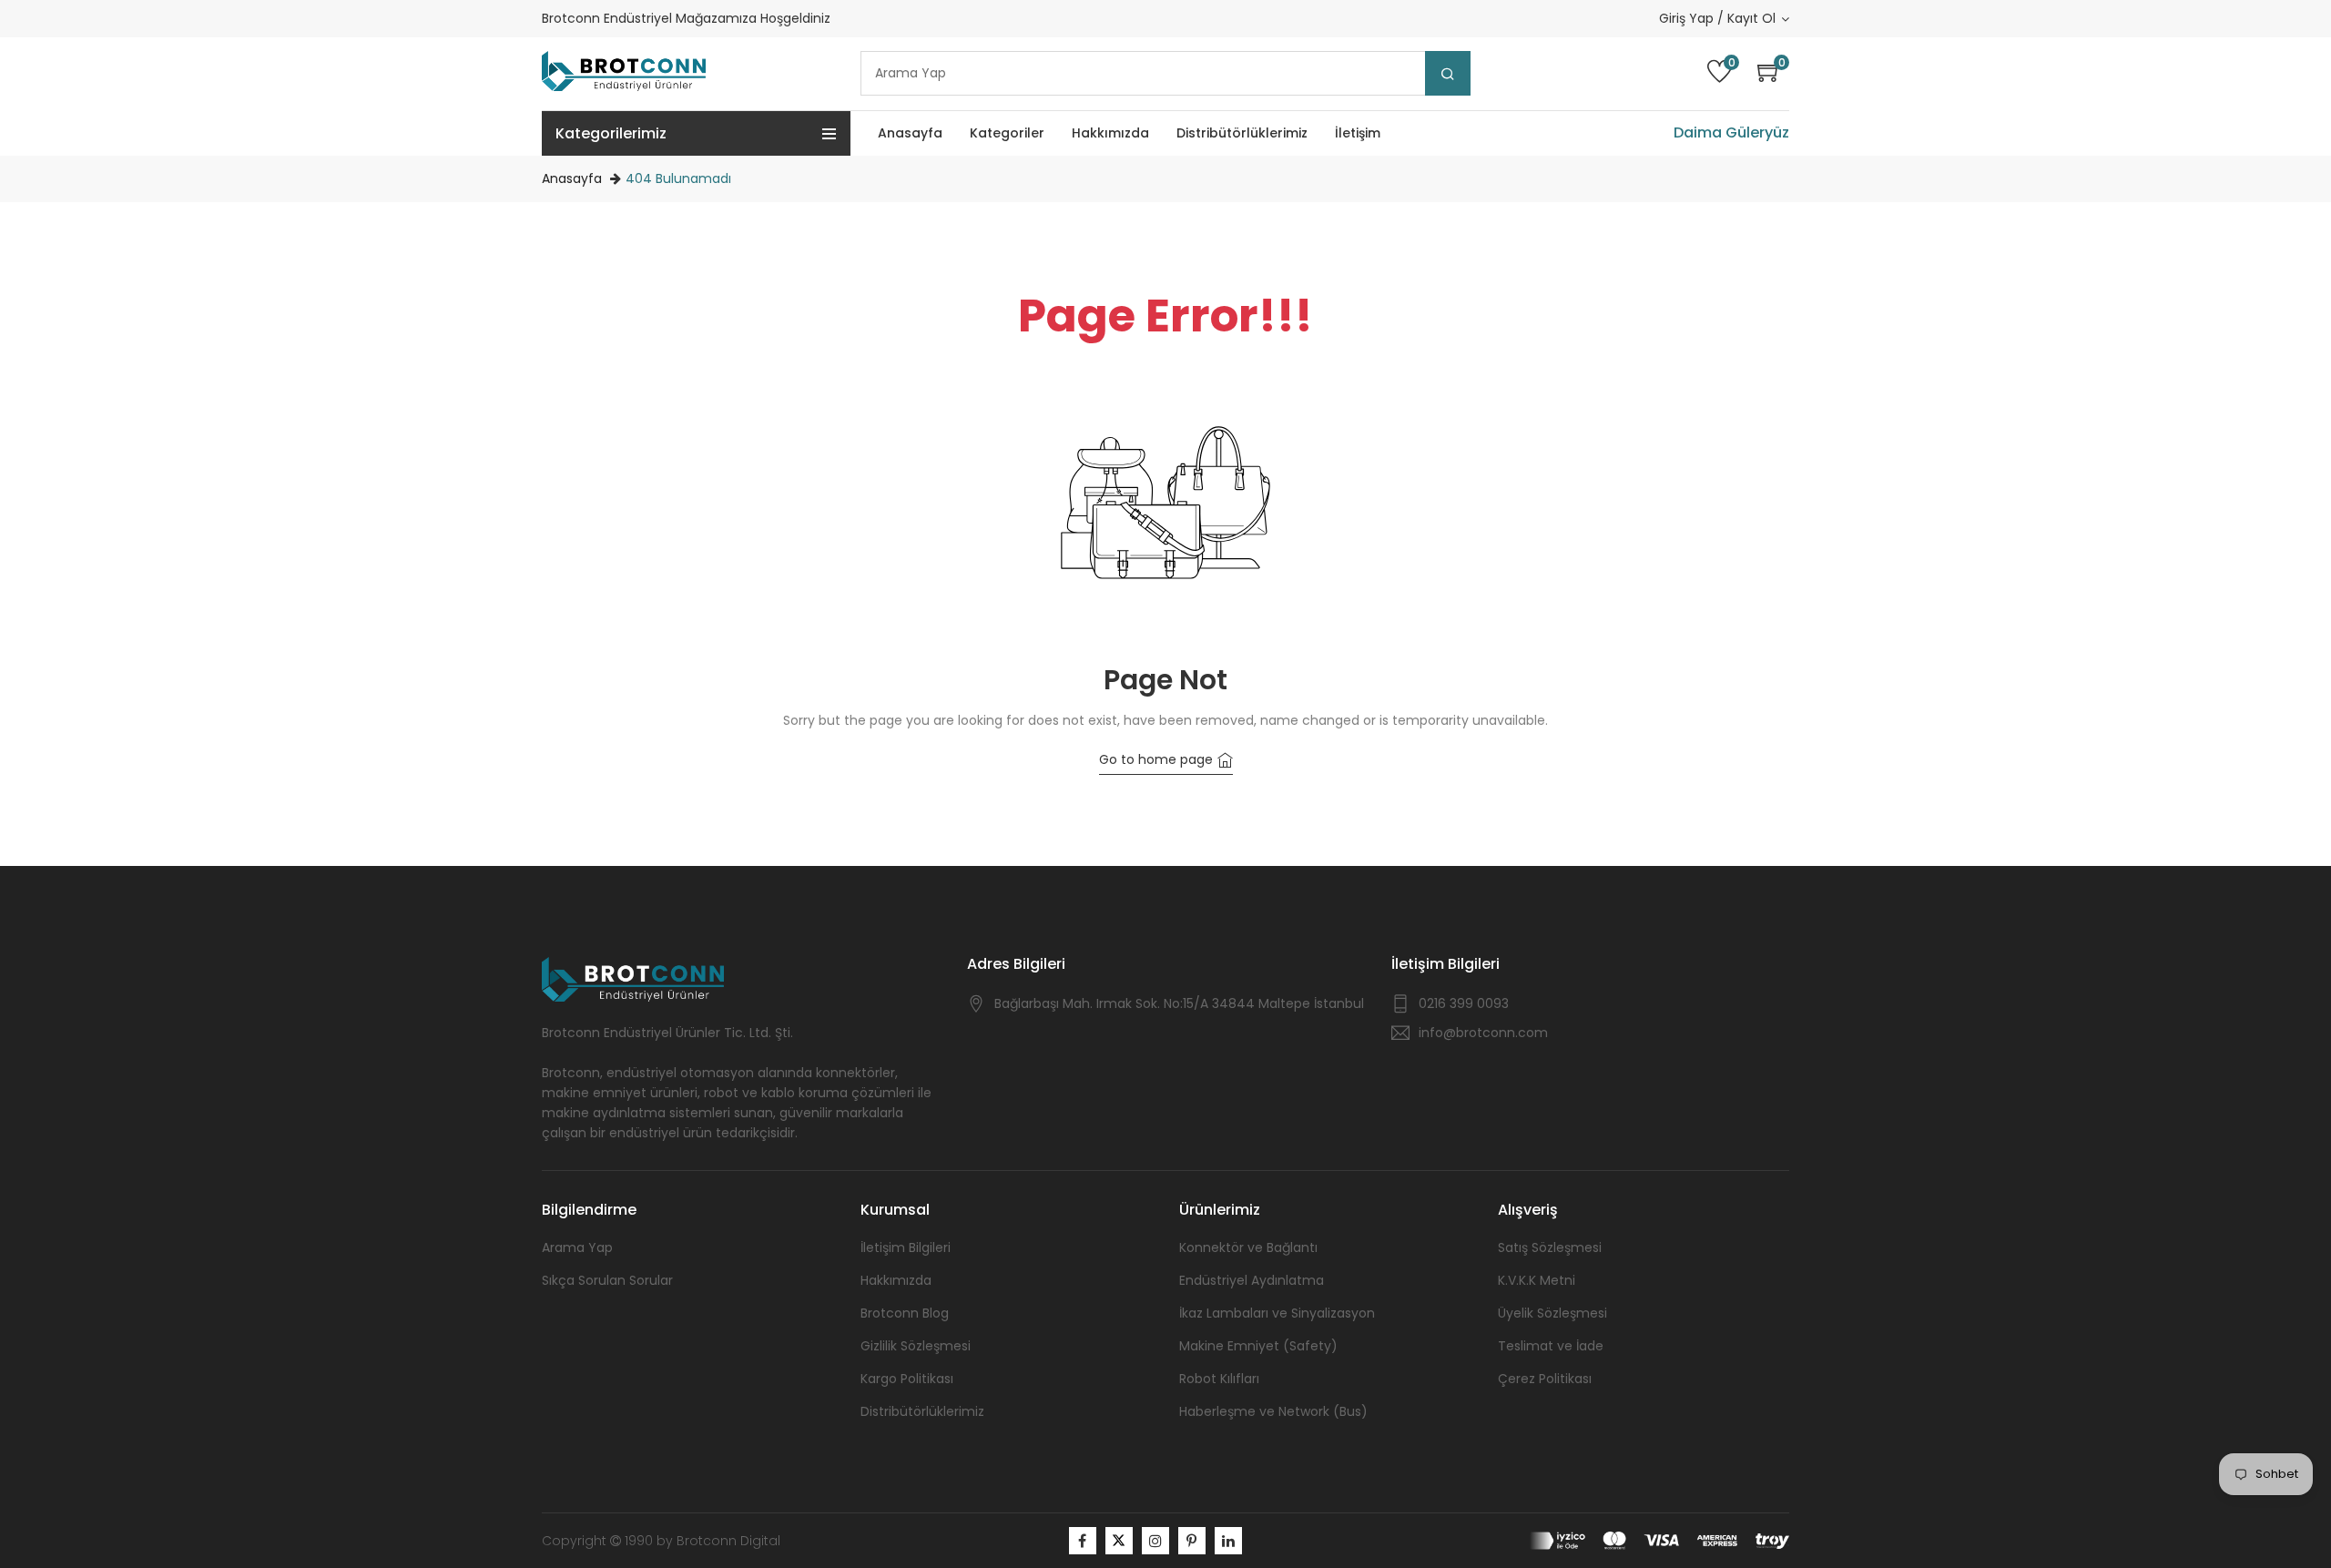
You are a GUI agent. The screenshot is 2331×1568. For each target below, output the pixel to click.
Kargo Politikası (907, 1379)
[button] (1773, 73)
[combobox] (1165, 73)
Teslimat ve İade (1551, 1346)
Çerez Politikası (1545, 1379)
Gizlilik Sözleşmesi (916, 1346)
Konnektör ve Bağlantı (1248, 1247)
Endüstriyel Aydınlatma (1252, 1280)
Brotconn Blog (905, 1313)
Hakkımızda (896, 1280)
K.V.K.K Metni (1537, 1280)
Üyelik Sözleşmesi (1552, 1313)
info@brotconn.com (1483, 1033)
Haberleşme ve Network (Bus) (1273, 1411)
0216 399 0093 (1464, 1003)
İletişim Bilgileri (906, 1247)
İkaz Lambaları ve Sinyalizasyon (1277, 1313)
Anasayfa (572, 178)
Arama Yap (577, 1247)
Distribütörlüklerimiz (922, 1411)
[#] (1083, 1541)
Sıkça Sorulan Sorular (607, 1280)
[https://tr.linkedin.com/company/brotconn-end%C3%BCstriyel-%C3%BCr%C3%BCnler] (1228, 1541)
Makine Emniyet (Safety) (1258, 1346)
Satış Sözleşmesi (1550, 1247)
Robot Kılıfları (1219, 1379)
